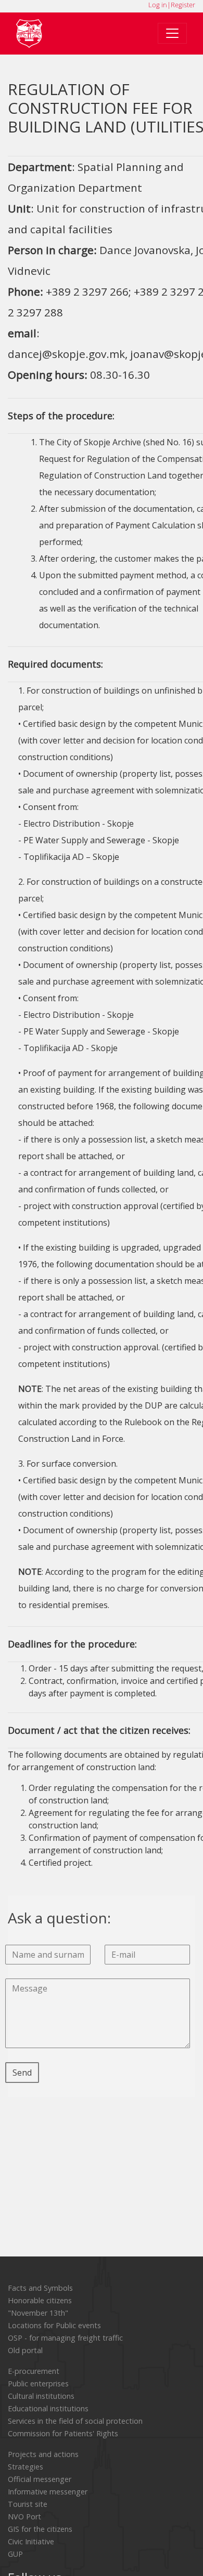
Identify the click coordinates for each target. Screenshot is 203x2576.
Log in (158, 5)
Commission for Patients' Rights (63, 2433)
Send (22, 2073)
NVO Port (24, 2517)
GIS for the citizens (40, 2529)
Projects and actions (43, 2454)
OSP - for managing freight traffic (65, 2338)
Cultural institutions (41, 2396)
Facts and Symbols (40, 2288)
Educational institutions (48, 2408)
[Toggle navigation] (172, 33)
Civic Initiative (31, 2541)
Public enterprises (38, 2384)
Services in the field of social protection (75, 2421)
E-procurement (34, 2371)
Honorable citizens (40, 2300)
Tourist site (28, 2504)
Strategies (26, 2467)
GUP (15, 2554)
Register (183, 5)
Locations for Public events (54, 2325)
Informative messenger (48, 2492)
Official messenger (40, 2479)
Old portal (25, 2350)
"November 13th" (38, 2313)
